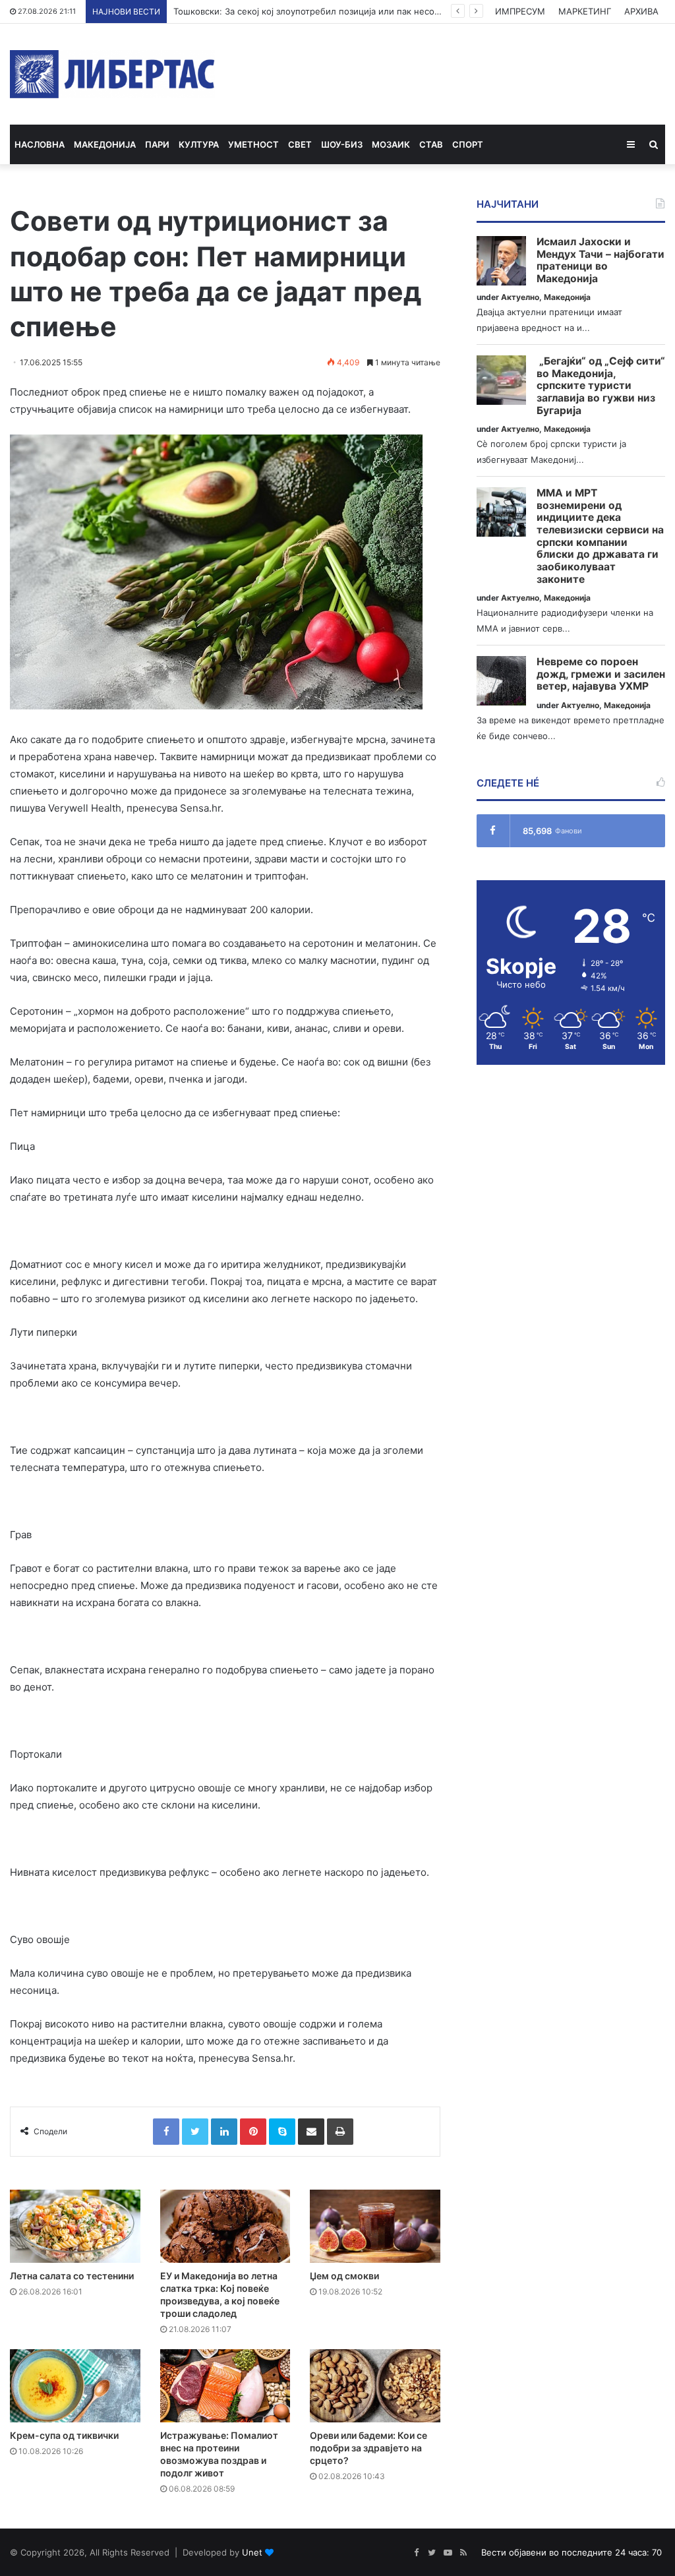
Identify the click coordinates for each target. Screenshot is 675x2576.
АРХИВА (641, 11)
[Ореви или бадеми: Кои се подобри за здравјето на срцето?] (375, 2386)
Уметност (253, 144)
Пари (157, 144)
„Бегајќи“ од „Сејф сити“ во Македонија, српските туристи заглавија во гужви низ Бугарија (601, 386)
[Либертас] (112, 74)
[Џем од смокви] (375, 2226)
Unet (252, 2552)
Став (431, 144)
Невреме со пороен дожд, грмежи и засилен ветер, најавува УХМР (601, 674)
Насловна (40, 144)
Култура (199, 144)
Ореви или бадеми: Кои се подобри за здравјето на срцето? (368, 2448)
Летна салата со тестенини (72, 2276)
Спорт (468, 144)
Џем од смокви (344, 2276)
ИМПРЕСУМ (520, 11)
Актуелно (520, 297)
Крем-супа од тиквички (64, 2435)
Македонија (105, 144)
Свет (300, 144)
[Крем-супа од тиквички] (75, 2386)
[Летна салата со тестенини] (75, 2226)
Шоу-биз (342, 144)
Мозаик (391, 144)
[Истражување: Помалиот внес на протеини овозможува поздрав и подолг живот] (225, 2386)
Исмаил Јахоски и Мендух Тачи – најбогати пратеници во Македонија (601, 260)
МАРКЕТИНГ (585, 11)
